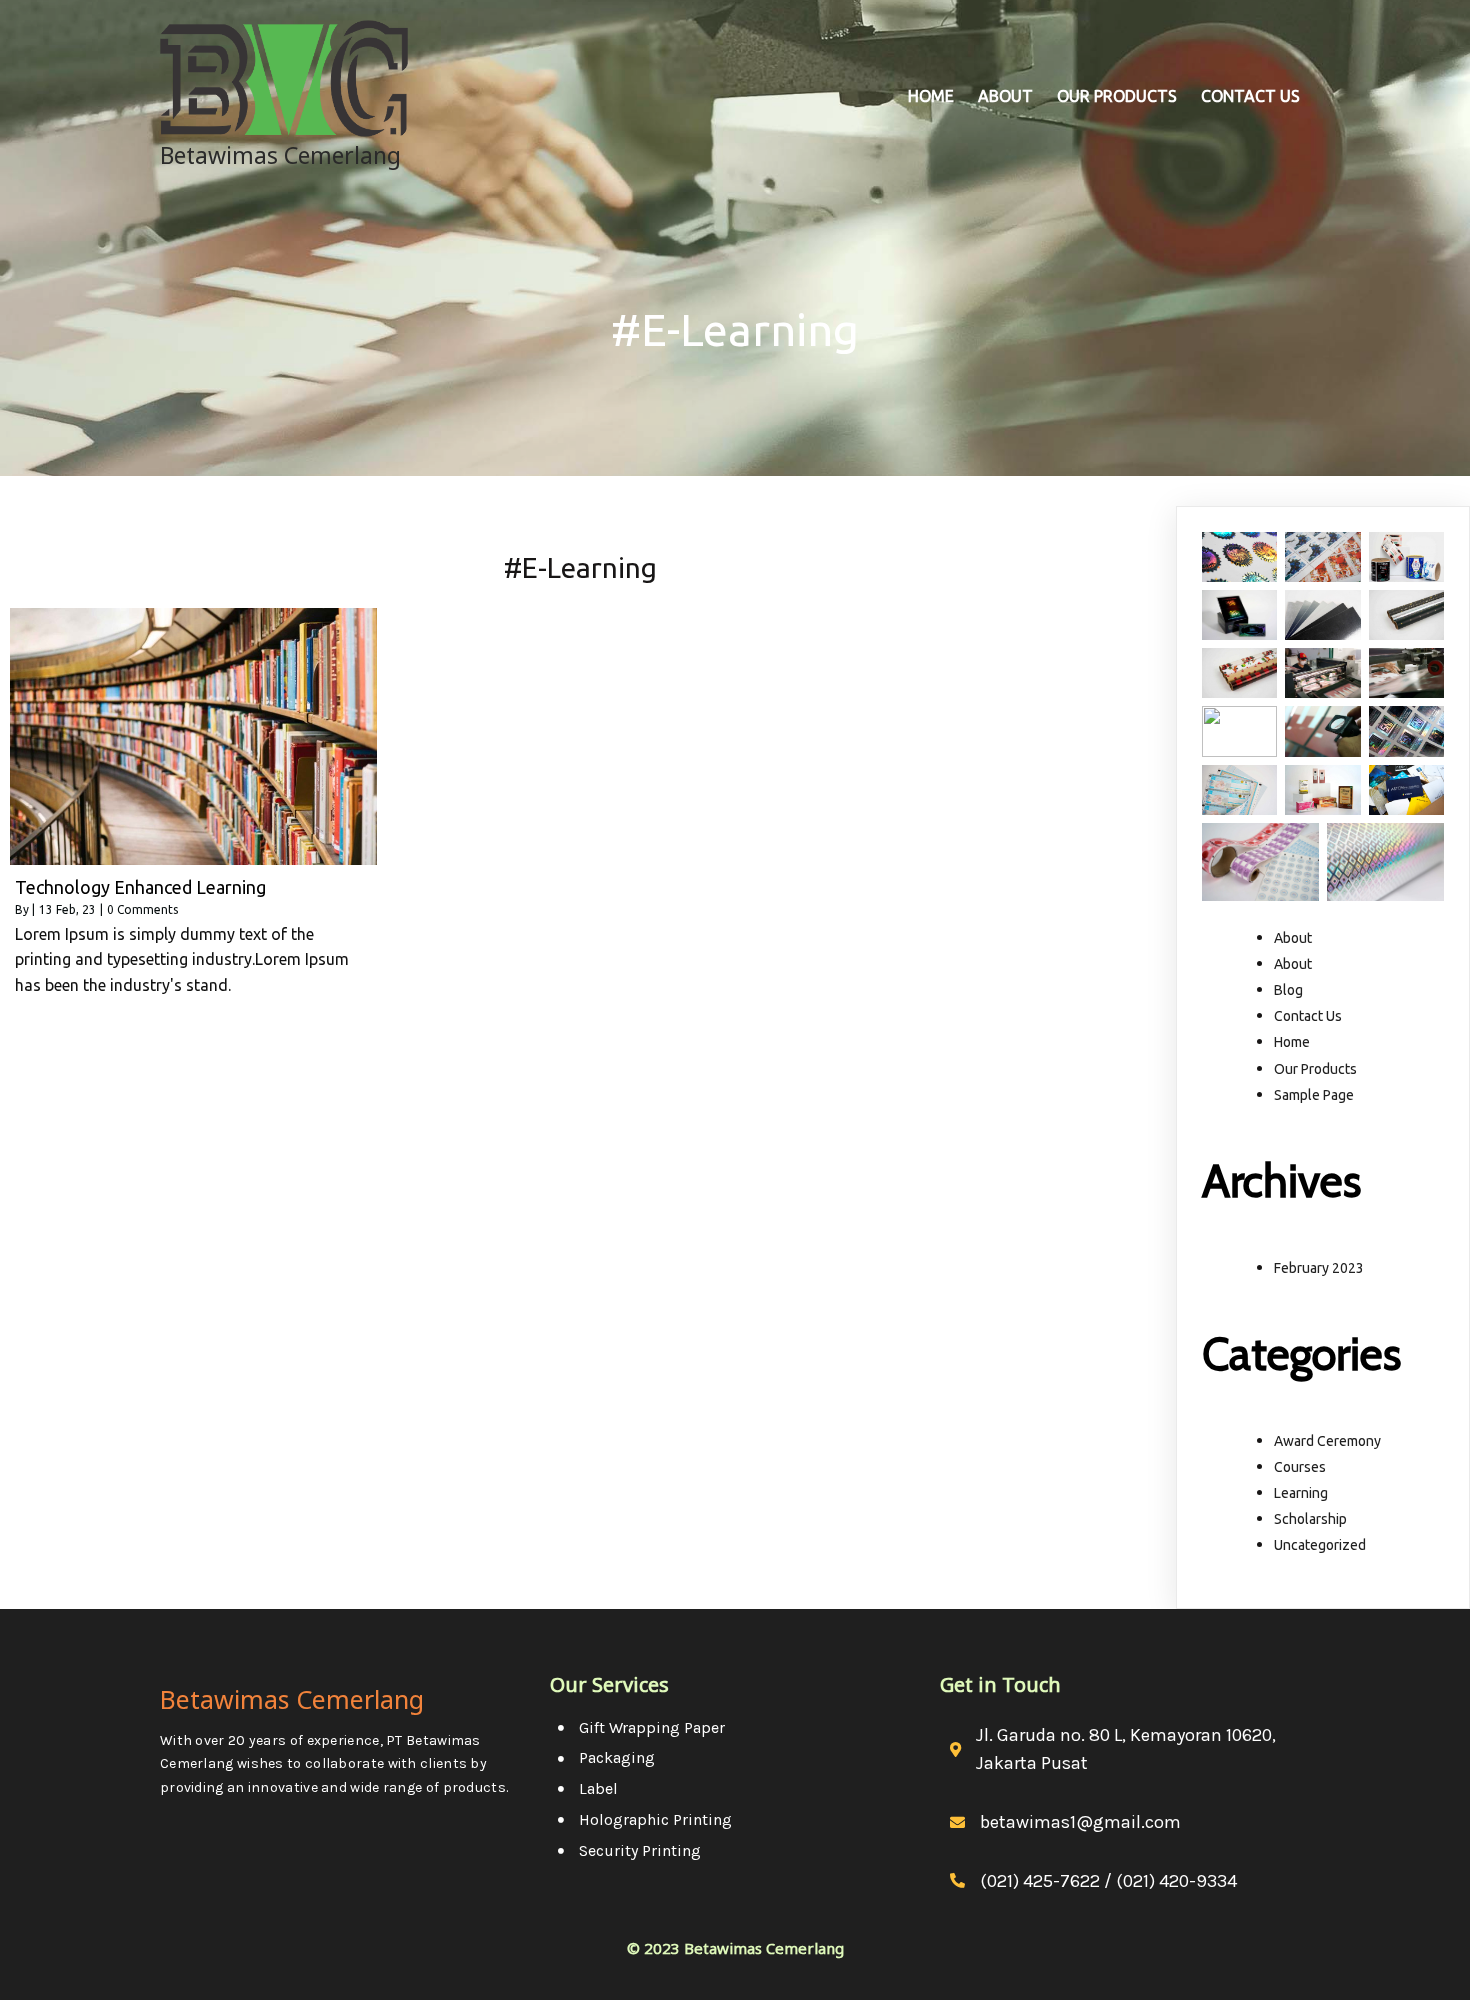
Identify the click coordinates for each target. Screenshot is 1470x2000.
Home (1292, 1042)
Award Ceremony (1327, 1441)
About (1293, 938)
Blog (1288, 990)
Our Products (1315, 1069)
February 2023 (1319, 1268)
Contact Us (1308, 1016)
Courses (1300, 1467)
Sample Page (1314, 1095)
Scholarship (1310, 1519)
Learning (1301, 1493)
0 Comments (142, 909)
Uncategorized (1320, 1545)
